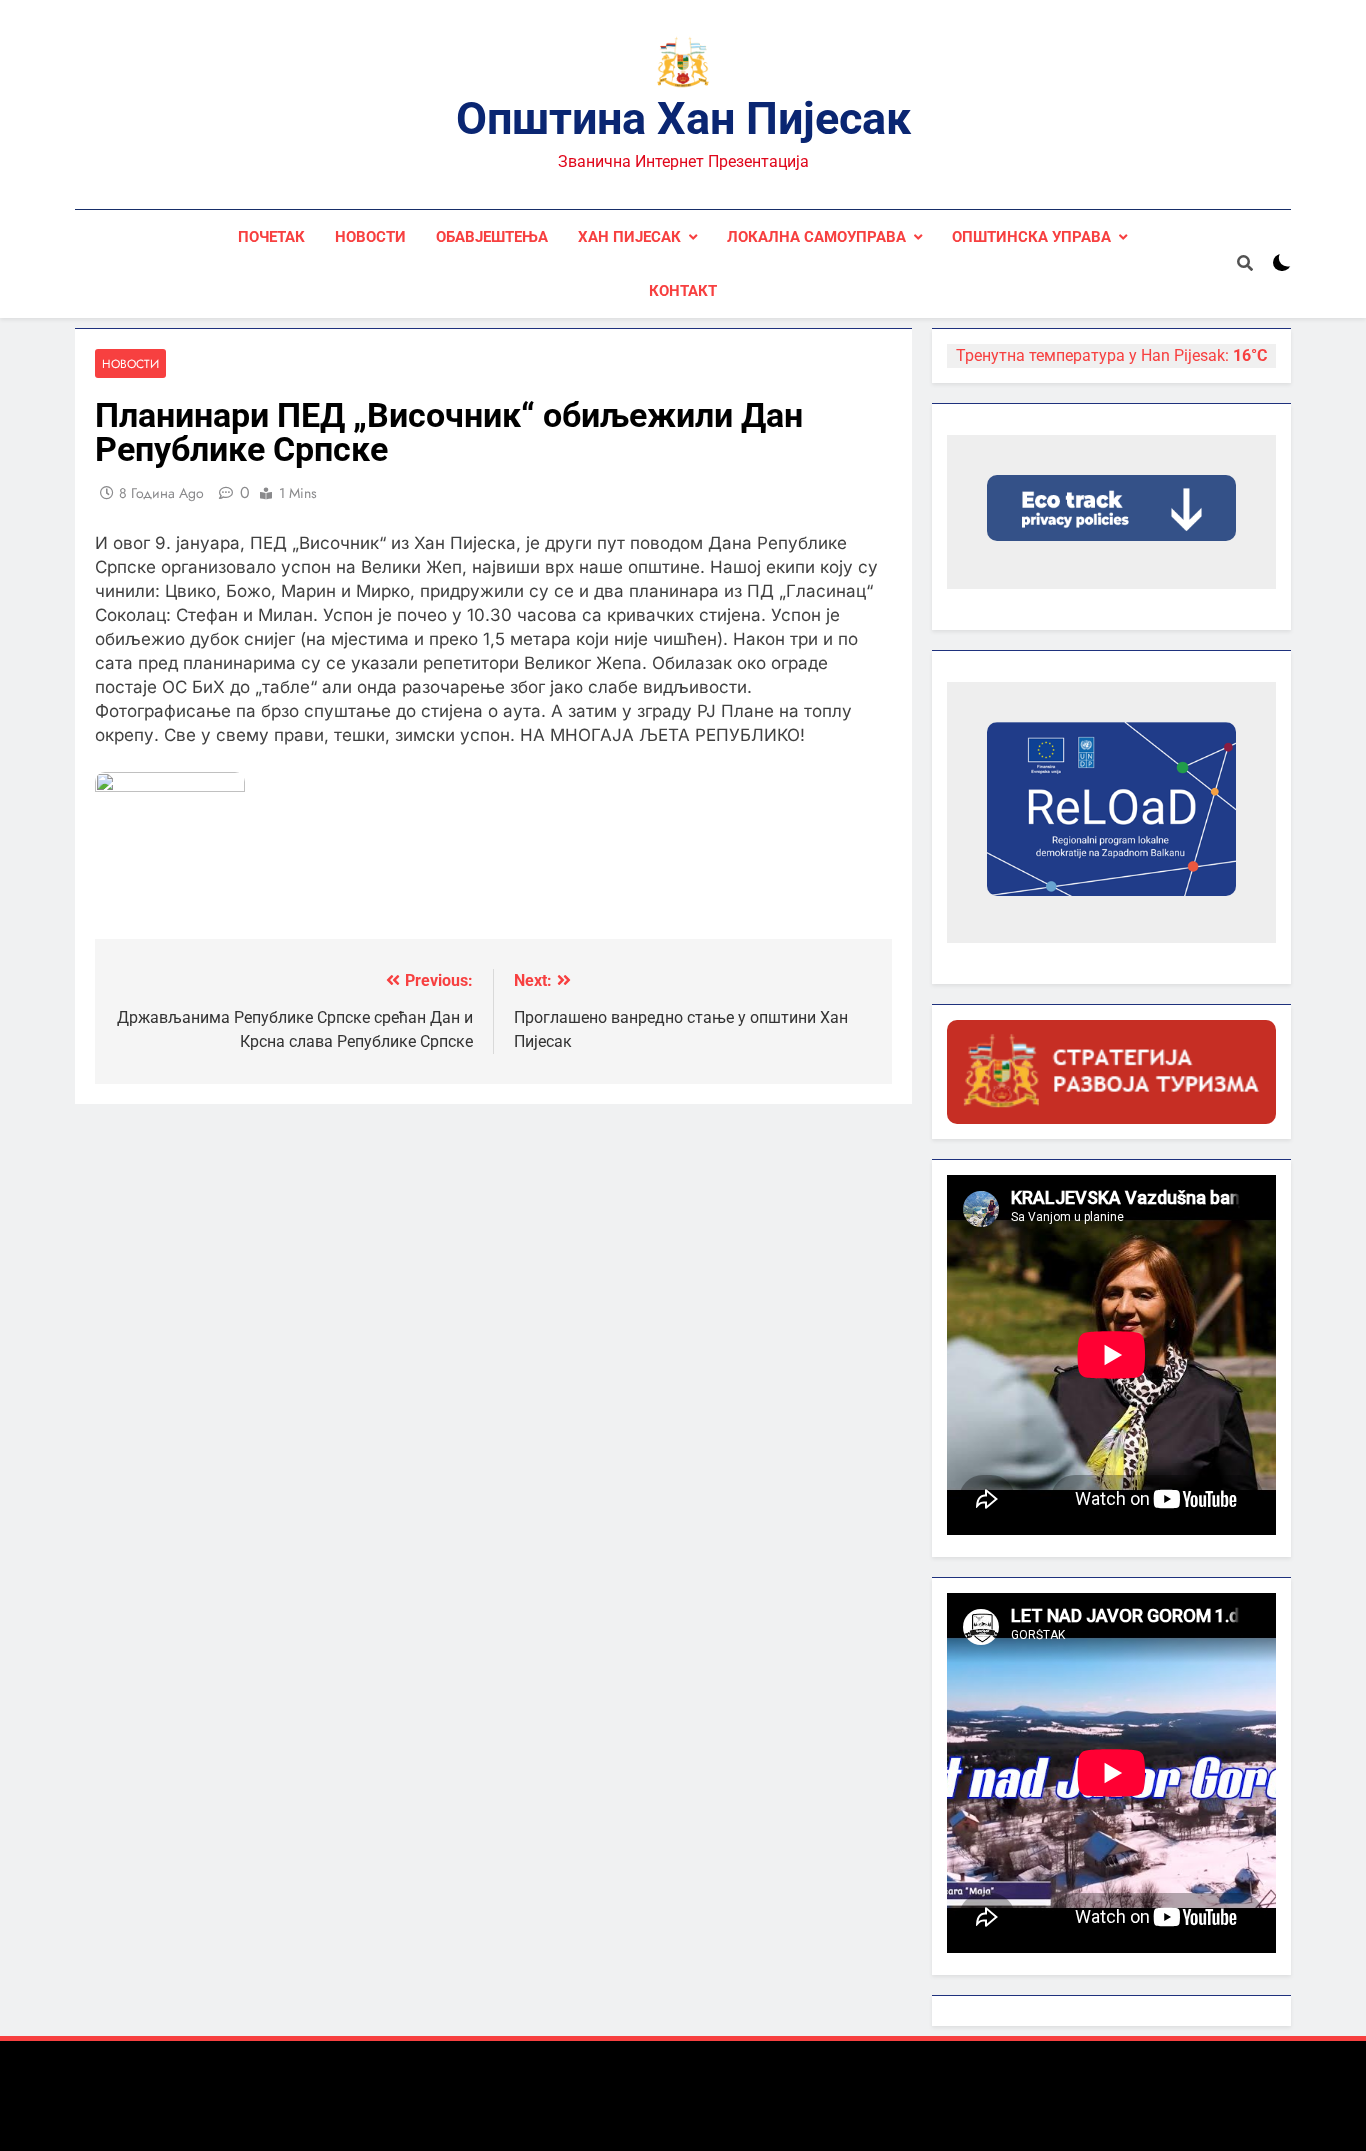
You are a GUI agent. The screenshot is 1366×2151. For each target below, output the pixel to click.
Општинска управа (1031, 237)
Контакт (683, 291)
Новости (370, 237)
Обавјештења (492, 237)
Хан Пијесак (629, 237)
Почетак (271, 237)
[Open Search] (1245, 263)
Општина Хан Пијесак (683, 118)
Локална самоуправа (816, 237)
